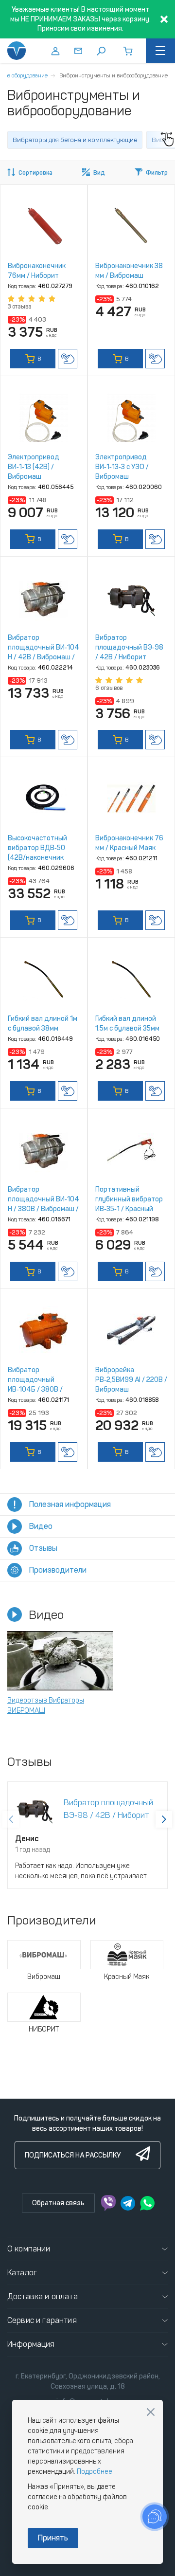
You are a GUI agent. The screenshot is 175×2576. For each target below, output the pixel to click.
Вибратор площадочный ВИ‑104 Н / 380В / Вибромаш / (44, 1199)
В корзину (33, 362)
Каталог (22, 2273)
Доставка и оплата (43, 2296)
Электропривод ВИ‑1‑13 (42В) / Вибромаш (34, 467)
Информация (31, 2344)
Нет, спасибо (151, 2412)
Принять (53, 2538)
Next (164, 1819)
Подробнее (95, 2472)
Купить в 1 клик (68, 359)
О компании (29, 2249)
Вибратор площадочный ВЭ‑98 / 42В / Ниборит (129, 647)
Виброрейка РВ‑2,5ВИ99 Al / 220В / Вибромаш (131, 1380)
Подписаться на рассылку (73, 2155)
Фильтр (157, 173)
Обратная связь (58, 2203)
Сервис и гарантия (42, 2320)
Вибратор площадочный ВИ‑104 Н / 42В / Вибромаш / (44, 647)
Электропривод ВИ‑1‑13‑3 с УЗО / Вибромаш (122, 467)
